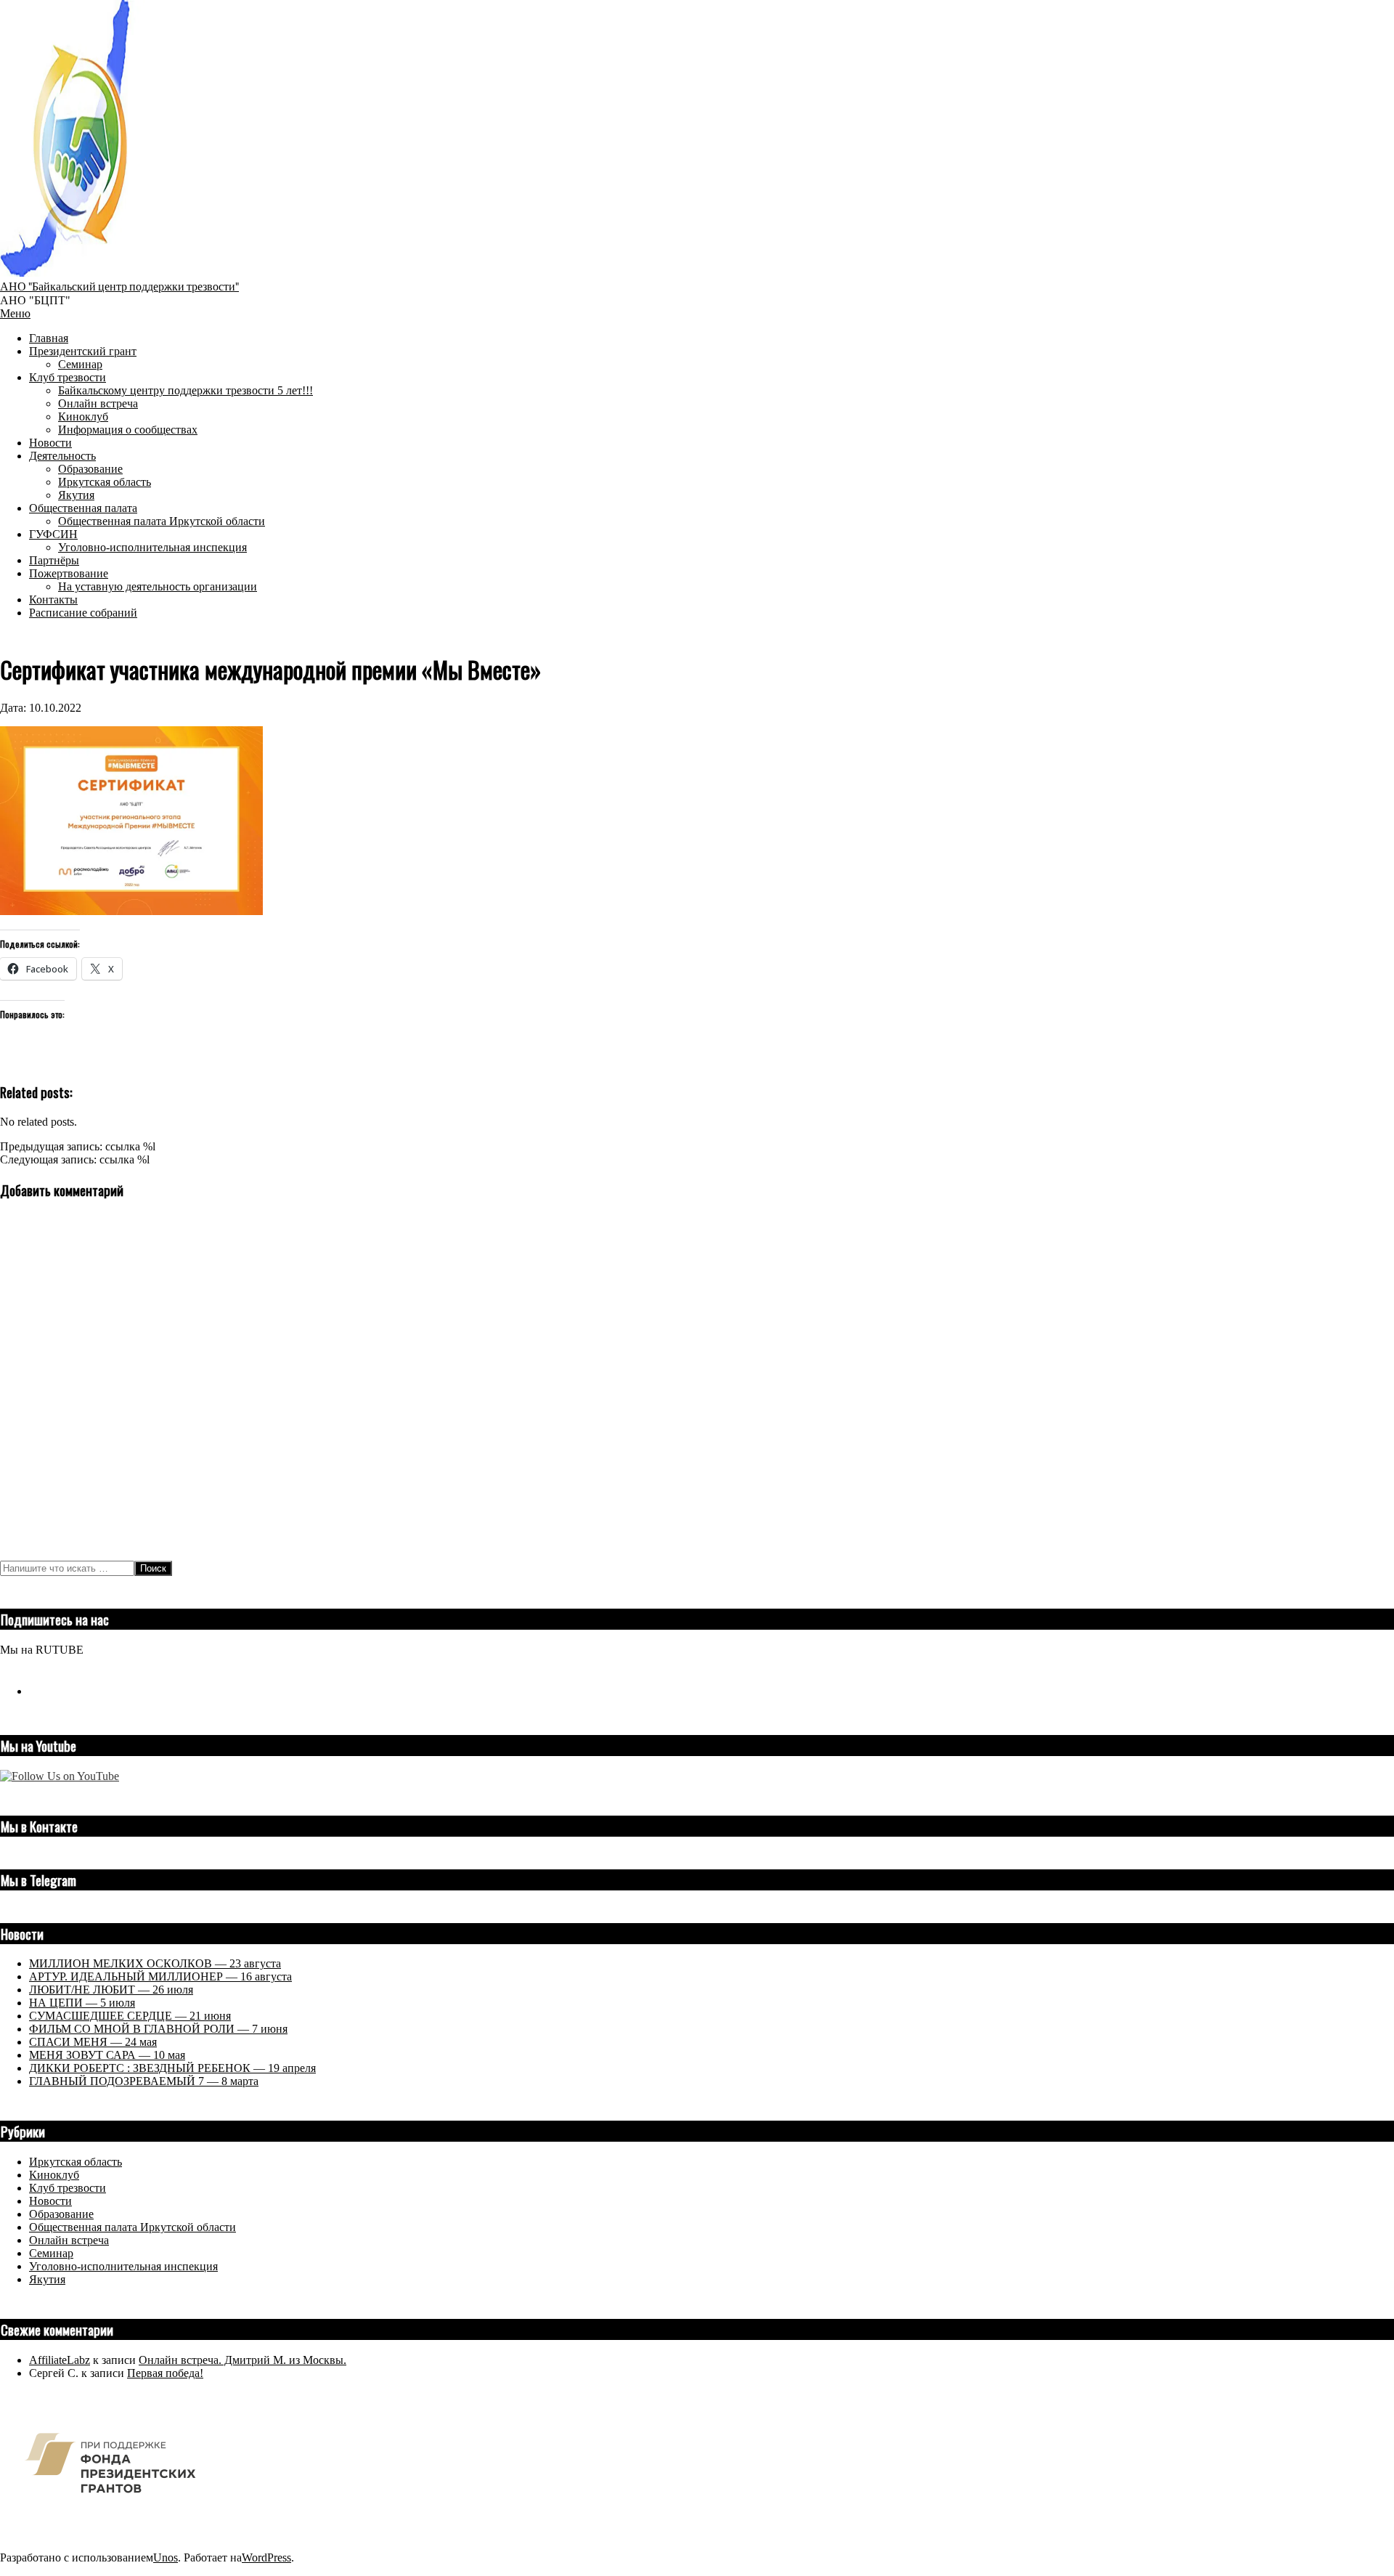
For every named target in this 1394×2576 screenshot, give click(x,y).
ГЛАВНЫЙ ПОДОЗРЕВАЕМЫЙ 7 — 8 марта (144, 2081)
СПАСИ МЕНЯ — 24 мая (93, 2042)
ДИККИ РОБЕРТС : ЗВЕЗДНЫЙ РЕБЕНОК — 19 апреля (172, 2068)
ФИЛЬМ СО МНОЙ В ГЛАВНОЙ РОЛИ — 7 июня (158, 2029)
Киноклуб (54, 2175)
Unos (166, 2557)
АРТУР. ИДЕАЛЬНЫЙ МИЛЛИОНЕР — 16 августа (160, 1976)
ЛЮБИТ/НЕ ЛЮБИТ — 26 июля (111, 1990)
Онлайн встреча (69, 2240)
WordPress (266, 2557)
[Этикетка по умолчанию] (35, 1691)
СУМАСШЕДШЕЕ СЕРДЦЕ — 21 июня (130, 2016)
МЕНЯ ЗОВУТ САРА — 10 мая (107, 2055)
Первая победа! (165, 2373)
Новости (50, 2201)
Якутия (47, 2279)
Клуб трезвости (68, 2188)
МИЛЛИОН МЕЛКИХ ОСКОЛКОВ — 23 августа (155, 1963)
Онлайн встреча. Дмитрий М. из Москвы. (242, 2360)
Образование (61, 2214)
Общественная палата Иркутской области (133, 2227)
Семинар (51, 2253)
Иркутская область (76, 2162)
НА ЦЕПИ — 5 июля (82, 2003)
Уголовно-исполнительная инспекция (123, 2266)
